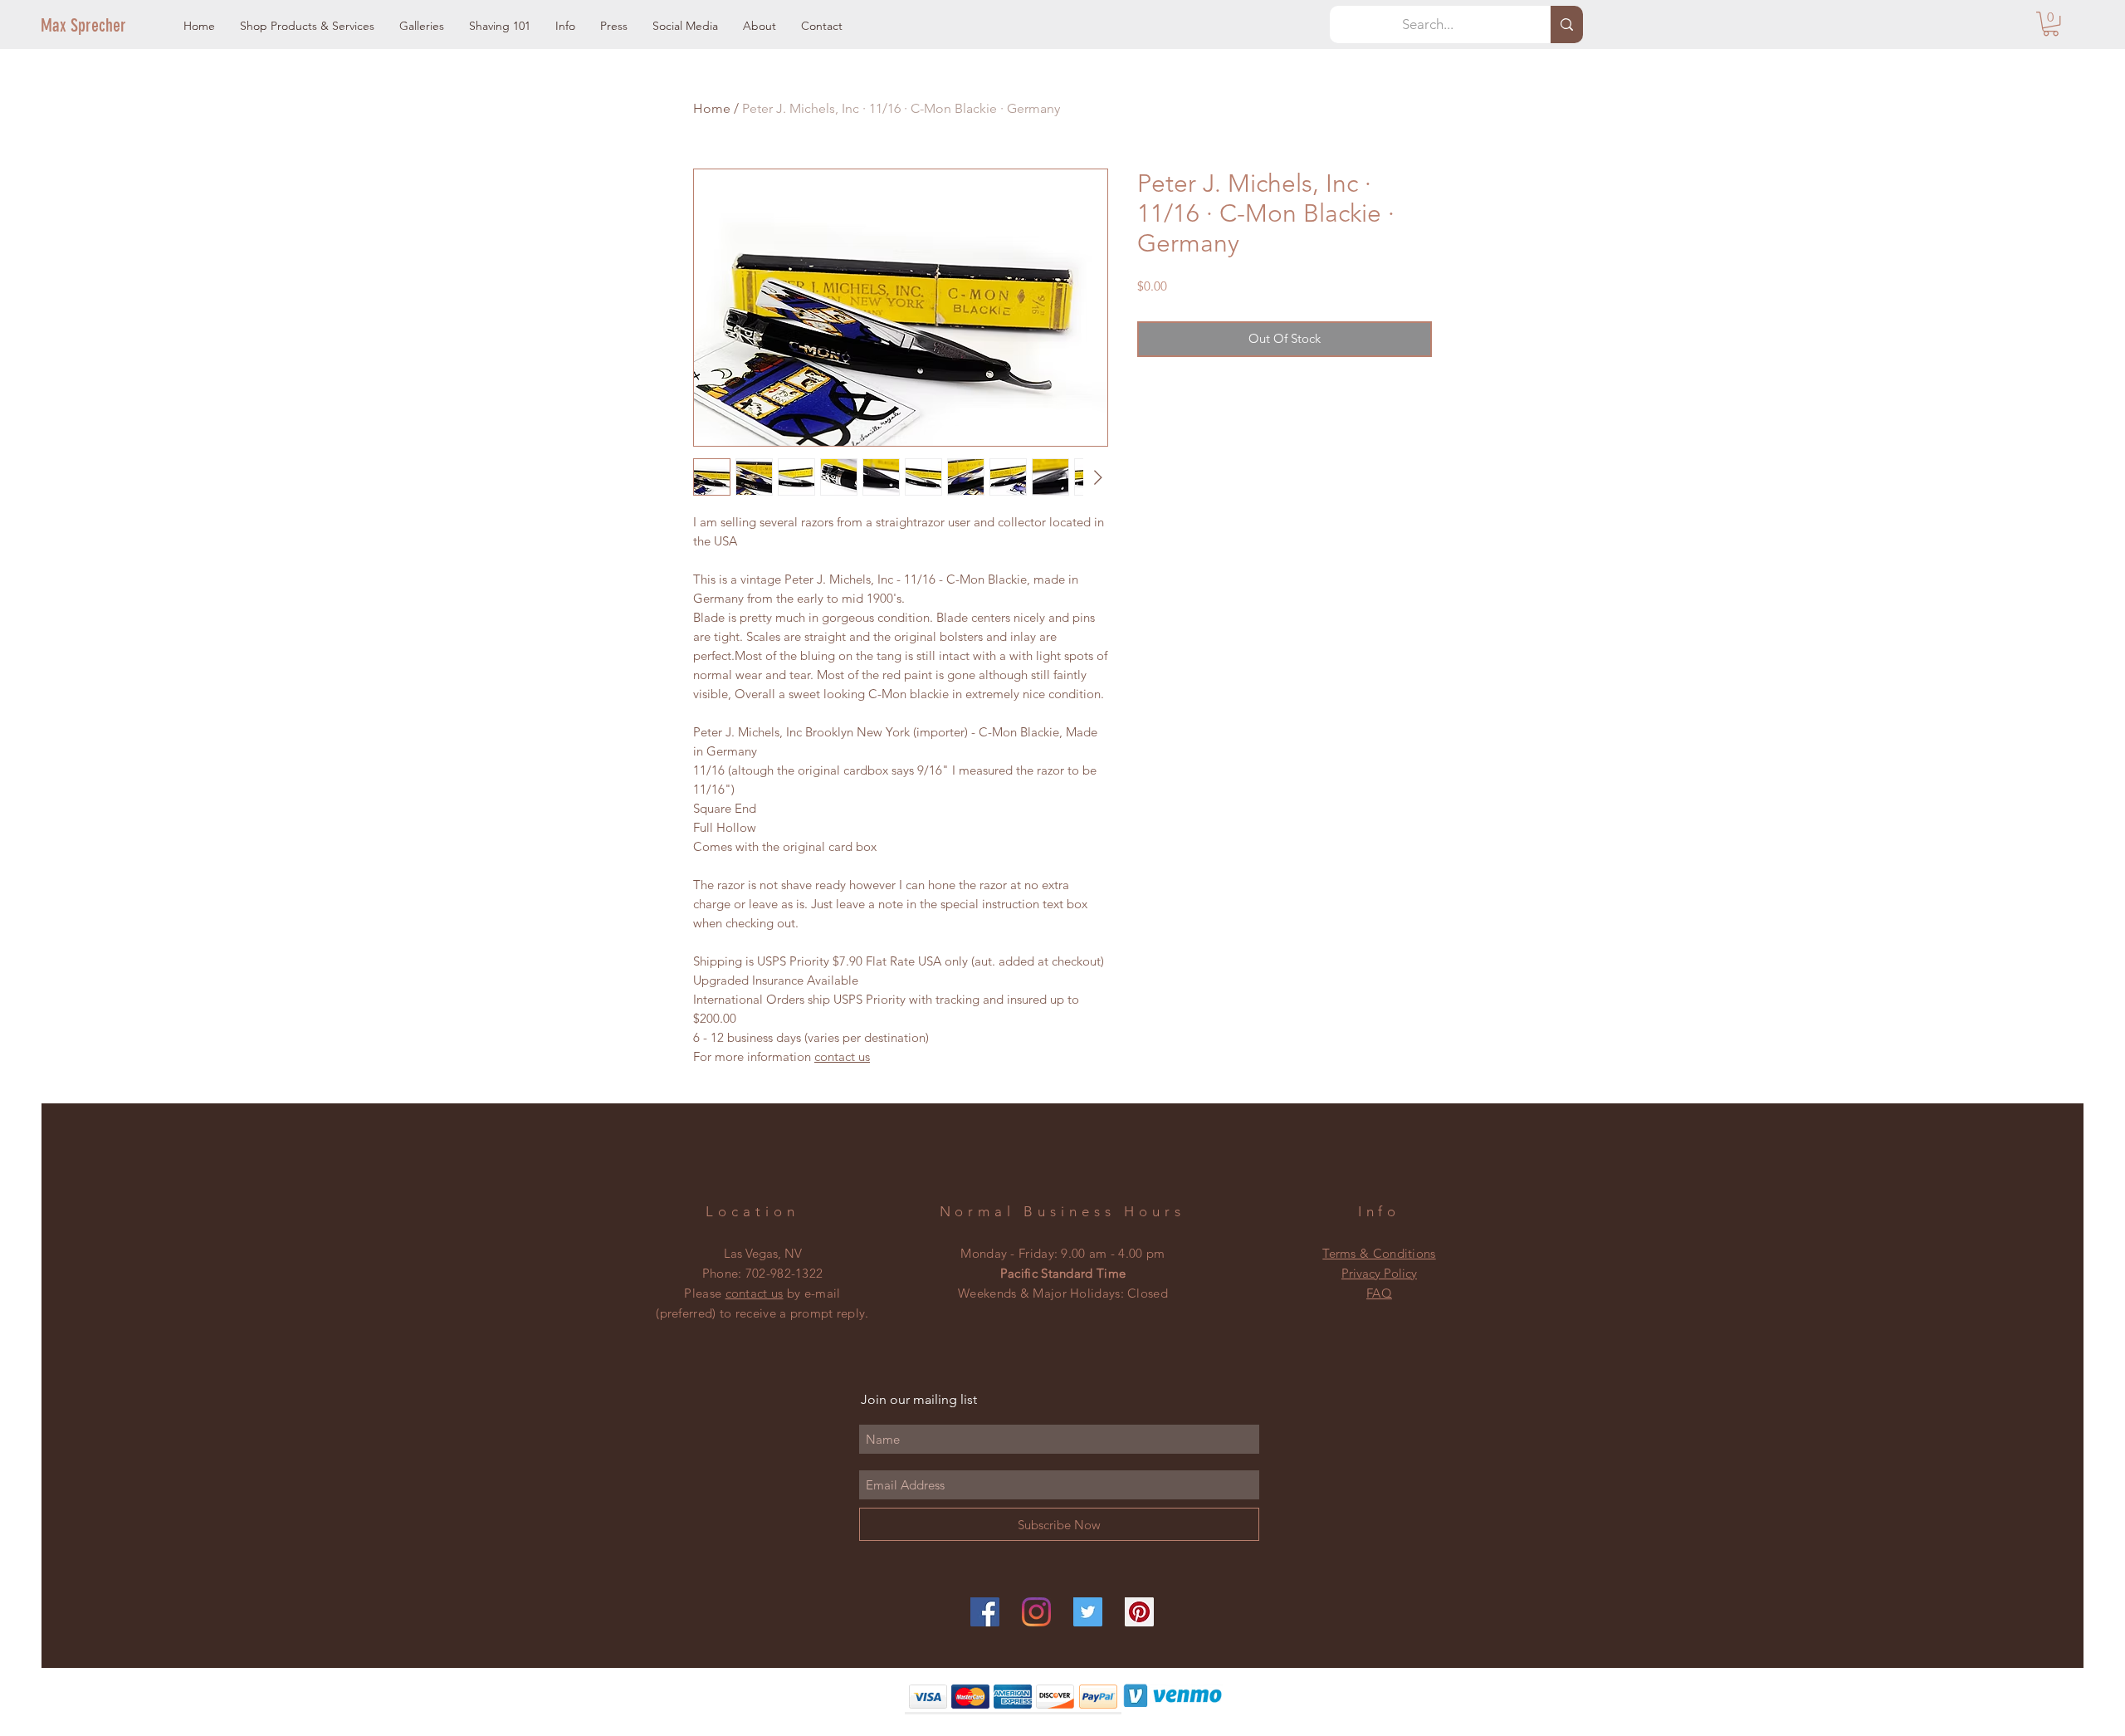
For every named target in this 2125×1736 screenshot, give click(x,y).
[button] (307, 26)
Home (712, 108)
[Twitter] (1088, 1612)
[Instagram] (1036, 1612)
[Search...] (1567, 24)
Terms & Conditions (1379, 1253)
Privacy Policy (1379, 1273)
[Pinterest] (1139, 1612)
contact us (842, 1056)
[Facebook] (985, 1612)
